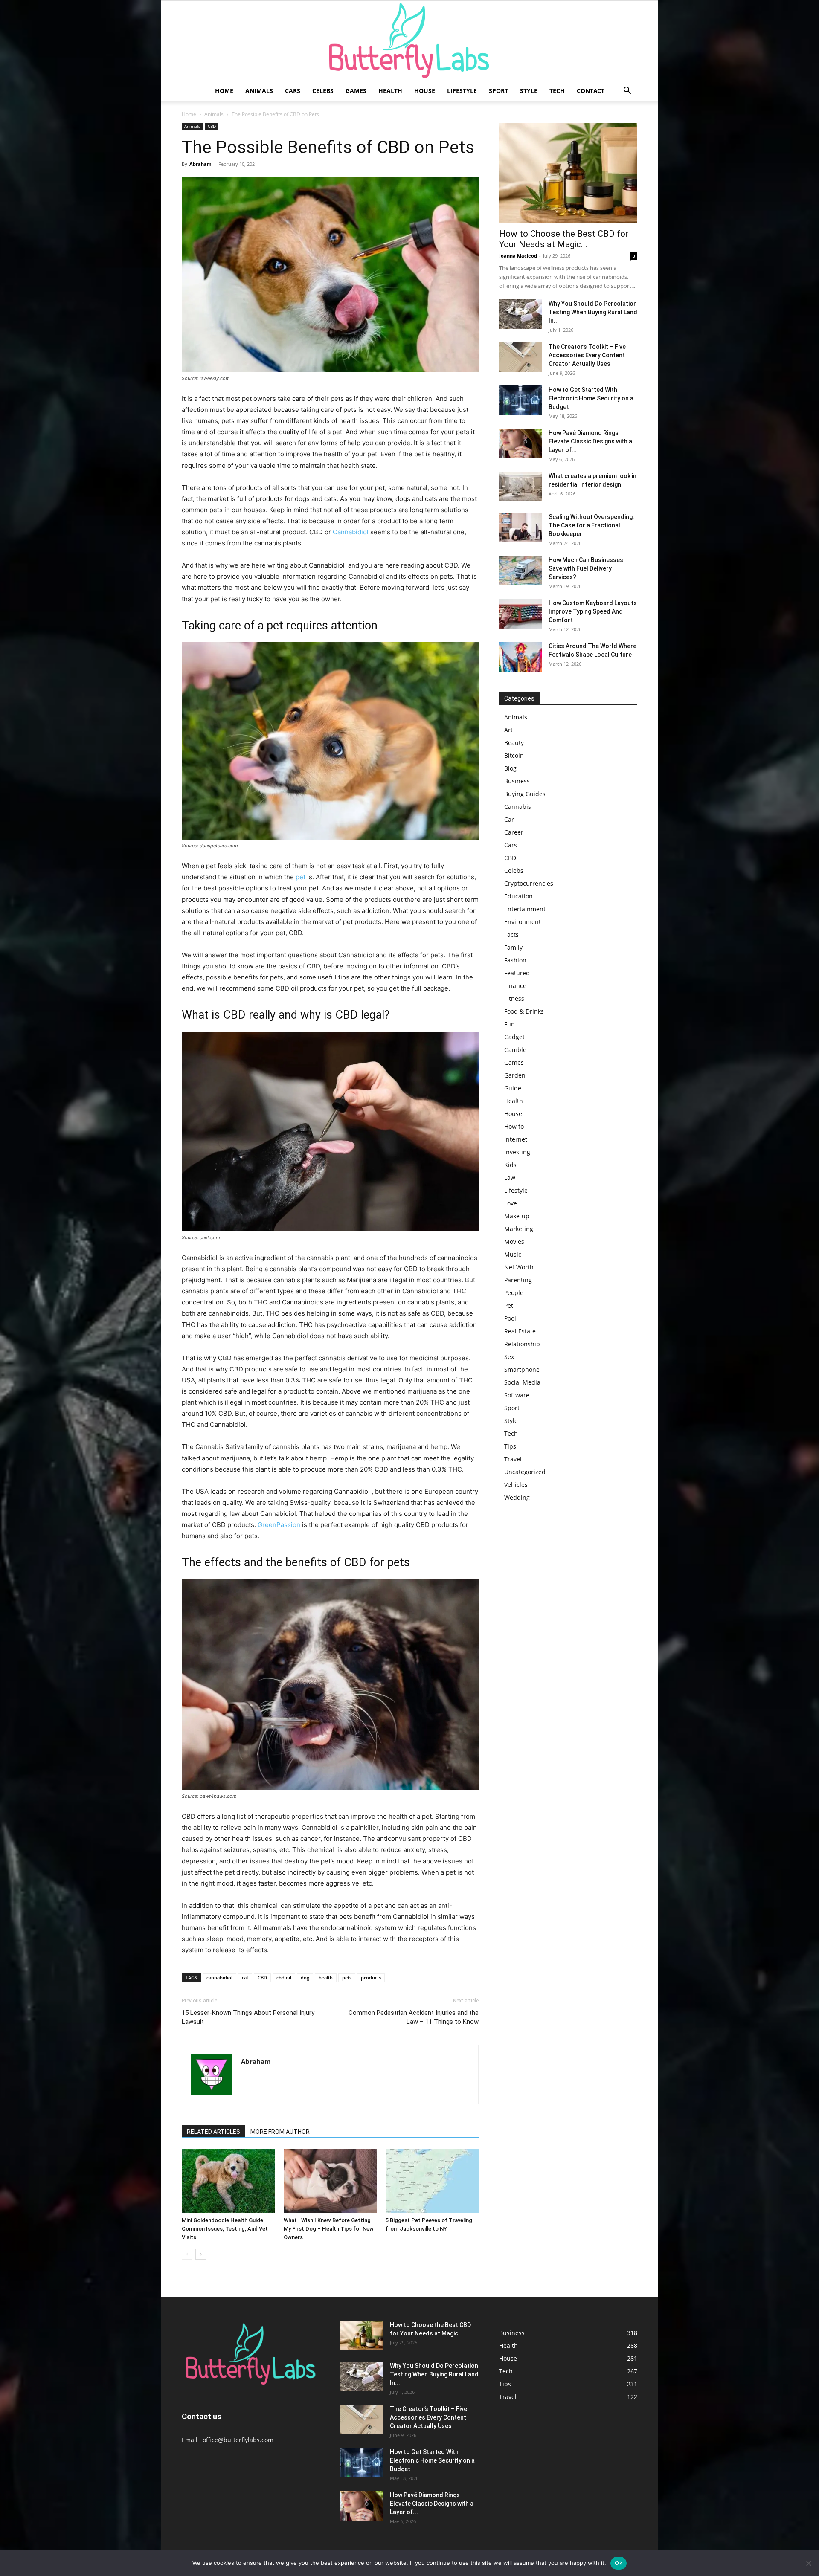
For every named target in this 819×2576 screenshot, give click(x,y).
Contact (591, 91)
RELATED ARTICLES (213, 2132)
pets (347, 1978)
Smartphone (522, 1369)
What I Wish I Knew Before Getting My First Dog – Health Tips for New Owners (329, 2229)
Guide (513, 1088)
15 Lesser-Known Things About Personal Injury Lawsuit (248, 2017)
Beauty (514, 743)
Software (517, 1395)
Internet (516, 1139)
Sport (498, 91)
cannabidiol (219, 1978)
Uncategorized (525, 1472)
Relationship (522, 1344)
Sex (509, 1357)
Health (390, 91)
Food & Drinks (524, 1011)
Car (509, 819)
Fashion (515, 960)
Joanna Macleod (518, 256)
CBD (212, 126)
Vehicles (516, 1485)
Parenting (518, 1280)
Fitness (514, 998)
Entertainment (525, 909)
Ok (619, 2563)
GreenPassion (279, 1525)
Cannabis (518, 807)
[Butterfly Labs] (409, 41)
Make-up (517, 1216)
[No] (808, 2563)
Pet (509, 1305)
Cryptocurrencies (529, 883)
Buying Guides (525, 794)
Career (514, 832)
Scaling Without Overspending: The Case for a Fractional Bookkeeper (591, 525)
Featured (517, 973)
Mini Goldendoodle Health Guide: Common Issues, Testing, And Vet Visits (225, 2229)
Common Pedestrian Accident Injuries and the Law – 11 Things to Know (414, 2017)
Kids (510, 1165)
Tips (510, 1446)
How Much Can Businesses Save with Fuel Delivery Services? (586, 568)
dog (305, 1978)
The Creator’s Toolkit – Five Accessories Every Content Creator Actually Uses (587, 355)
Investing (517, 1152)
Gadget (514, 1037)
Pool (510, 1318)
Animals (259, 91)
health (326, 1978)
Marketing (519, 1229)
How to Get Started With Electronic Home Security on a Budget (591, 398)
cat (245, 1978)
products (371, 1978)
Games (356, 91)
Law (510, 1178)
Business (517, 781)
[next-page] (201, 2254)
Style (529, 91)
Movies (514, 1242)
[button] (627, 91)
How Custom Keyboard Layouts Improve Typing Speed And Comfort (593, 611)
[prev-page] (187, 2254)
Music (513, 1254)
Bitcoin (514, 755)
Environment (523, 922)
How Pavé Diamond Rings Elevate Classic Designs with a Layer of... (590, 441)
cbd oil (284, 1978)
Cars (293, 91)
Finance (515, 986)
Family (513, 947)
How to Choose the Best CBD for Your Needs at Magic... (564, 239)
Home (224, 91)
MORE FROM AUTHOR (280, 2132)
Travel (513, 1459)
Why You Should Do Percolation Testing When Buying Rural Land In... (593, 312)
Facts (511, 934)
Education (518, 896)
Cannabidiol (351, 532)
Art (508, 730)
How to (514, 1126)
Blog (510, 768)
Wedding (517, 1497)
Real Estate (520, 1331)
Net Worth (519, 1267)
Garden (515, 1075)
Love (511, 1203)
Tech (557, 91)
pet (301, 877)
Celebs (323, 91)
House (425, 91)
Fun (510, 1024)
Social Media (522, 1382)
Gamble (515, 1050)
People (514, 1293)
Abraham (200, 164)
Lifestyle (462, 91)
